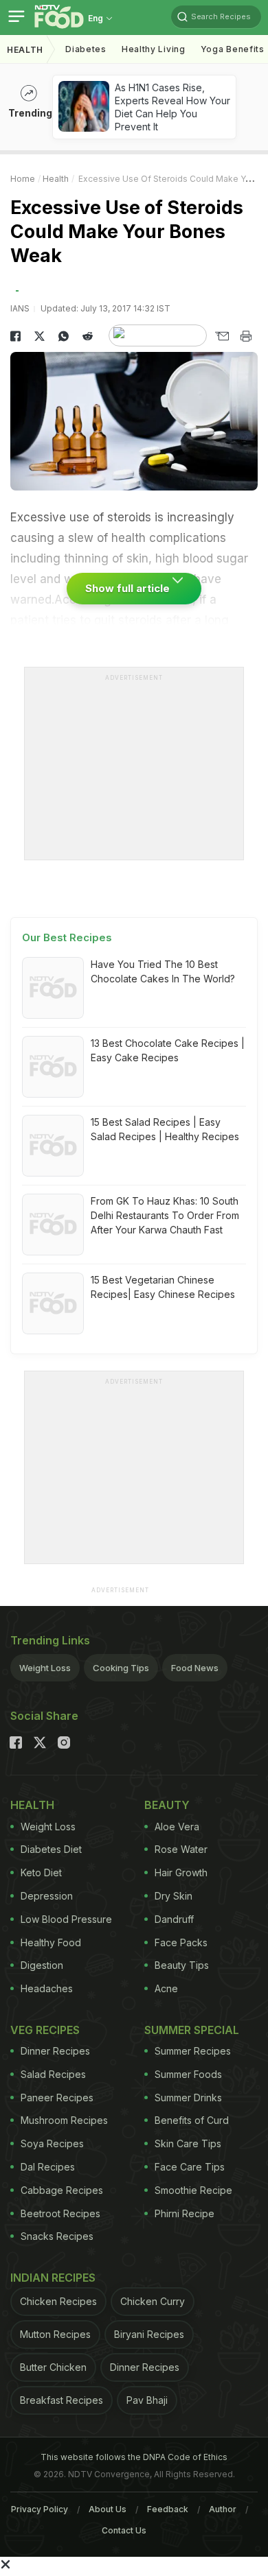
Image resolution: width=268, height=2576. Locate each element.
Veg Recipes (45, 2030)
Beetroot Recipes (60, 2213)
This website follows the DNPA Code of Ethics (134, 2457)
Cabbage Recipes (62, 2190)
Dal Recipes (48, 2167)
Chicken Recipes (58, 2301)
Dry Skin (174, 1896)
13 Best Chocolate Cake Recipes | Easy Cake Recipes (168, 1050)
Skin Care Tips (188, 2143)
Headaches (47, 1988)
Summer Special (192, 2030)
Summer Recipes (193, 2051)
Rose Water (181, 1849)
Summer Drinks (188, 2098)
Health (25, 50)
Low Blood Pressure (66, 1919)
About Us (108, 2509)
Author (223, 2509)
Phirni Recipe (185, 2213)
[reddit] (88, 336)
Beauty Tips (182, 1965)
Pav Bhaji (147, 2400)
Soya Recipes (52, 2143)
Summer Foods (188, 2074)
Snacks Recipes (57, 2236)
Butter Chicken (53, 2367)
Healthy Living (154, 49)
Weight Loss (45, 1668)
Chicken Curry (153, 2301)
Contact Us (124, 2530)
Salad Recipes (53, 2074)
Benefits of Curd (192, 2120)
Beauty (167, 1805)
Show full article (129, 588)
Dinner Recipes (55, 2051)
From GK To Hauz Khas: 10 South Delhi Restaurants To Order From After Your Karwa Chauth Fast (165, 1215)
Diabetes (86, 49)
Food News (195, 1668)
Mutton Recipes (55, 2334)
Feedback (168, 2509)
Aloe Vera (177, 1827)
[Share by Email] (222, 336)
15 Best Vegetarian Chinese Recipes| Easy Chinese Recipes (163, 1287)
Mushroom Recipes (64, 2120)
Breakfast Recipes (62, 2400)
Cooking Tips (121, 1668)
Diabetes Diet (51, 1849)
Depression (47, 1896)
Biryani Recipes (149, 2334)
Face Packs (181, 1942)
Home (23, 179)
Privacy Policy (40, 2509)
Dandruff (174, 1919)
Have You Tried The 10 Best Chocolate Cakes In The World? (163, 971)
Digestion (42, 1965)
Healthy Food (51, 1942)
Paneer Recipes (57, 2098)
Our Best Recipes (67, 937)
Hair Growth (181, 1872)
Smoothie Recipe (193, 2190)
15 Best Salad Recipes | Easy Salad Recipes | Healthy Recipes (165, 1129)
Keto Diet (41, 1872)
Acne (166, 1988)
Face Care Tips (190, 2167)
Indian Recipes (53, 2278)
